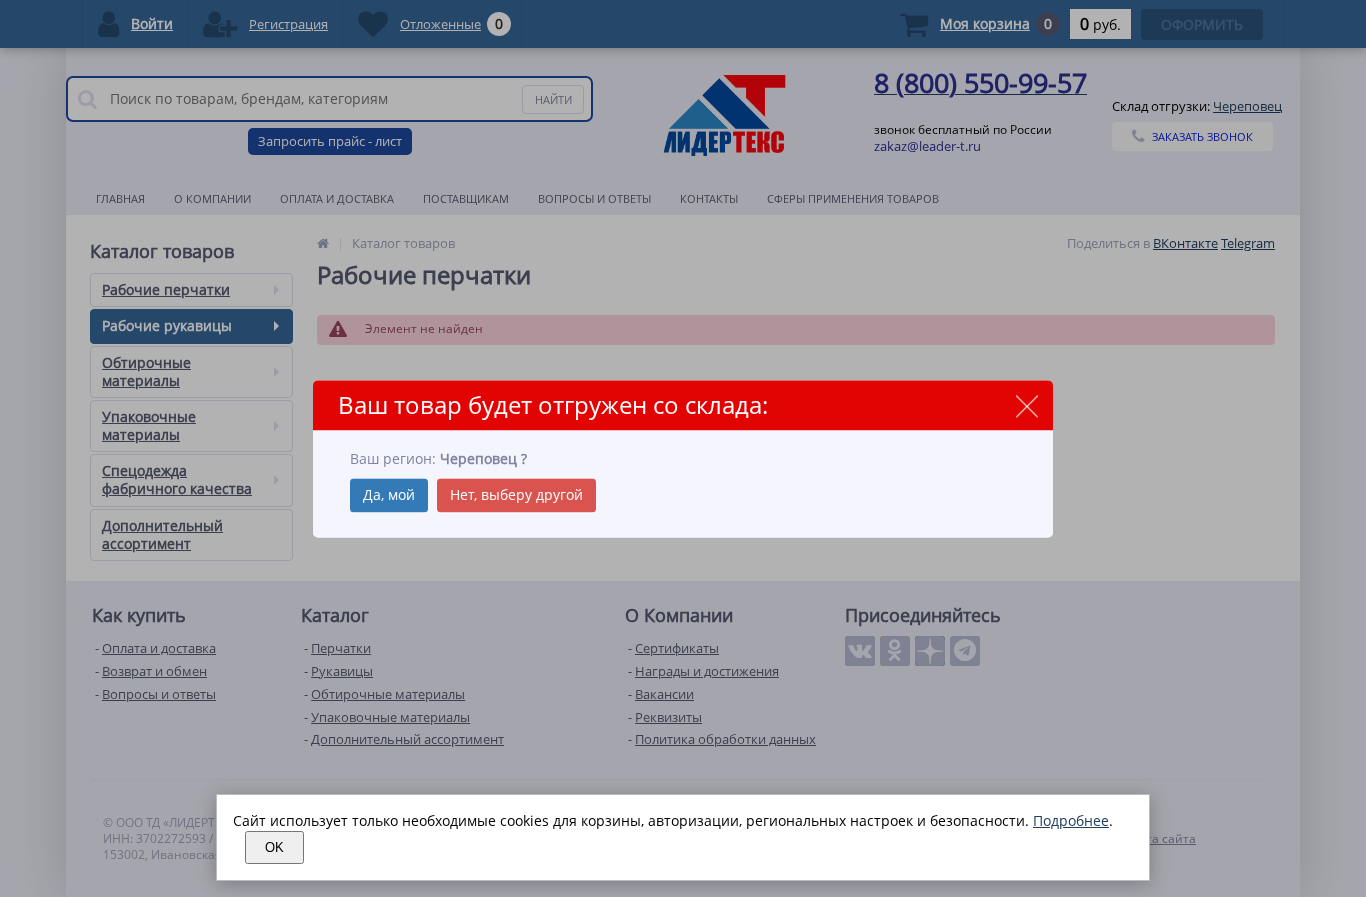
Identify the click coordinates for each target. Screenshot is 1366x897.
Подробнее (1071, 820)
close (1026, 406)
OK (274, 847)
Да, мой (389, 494)
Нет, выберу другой (516, 494)
